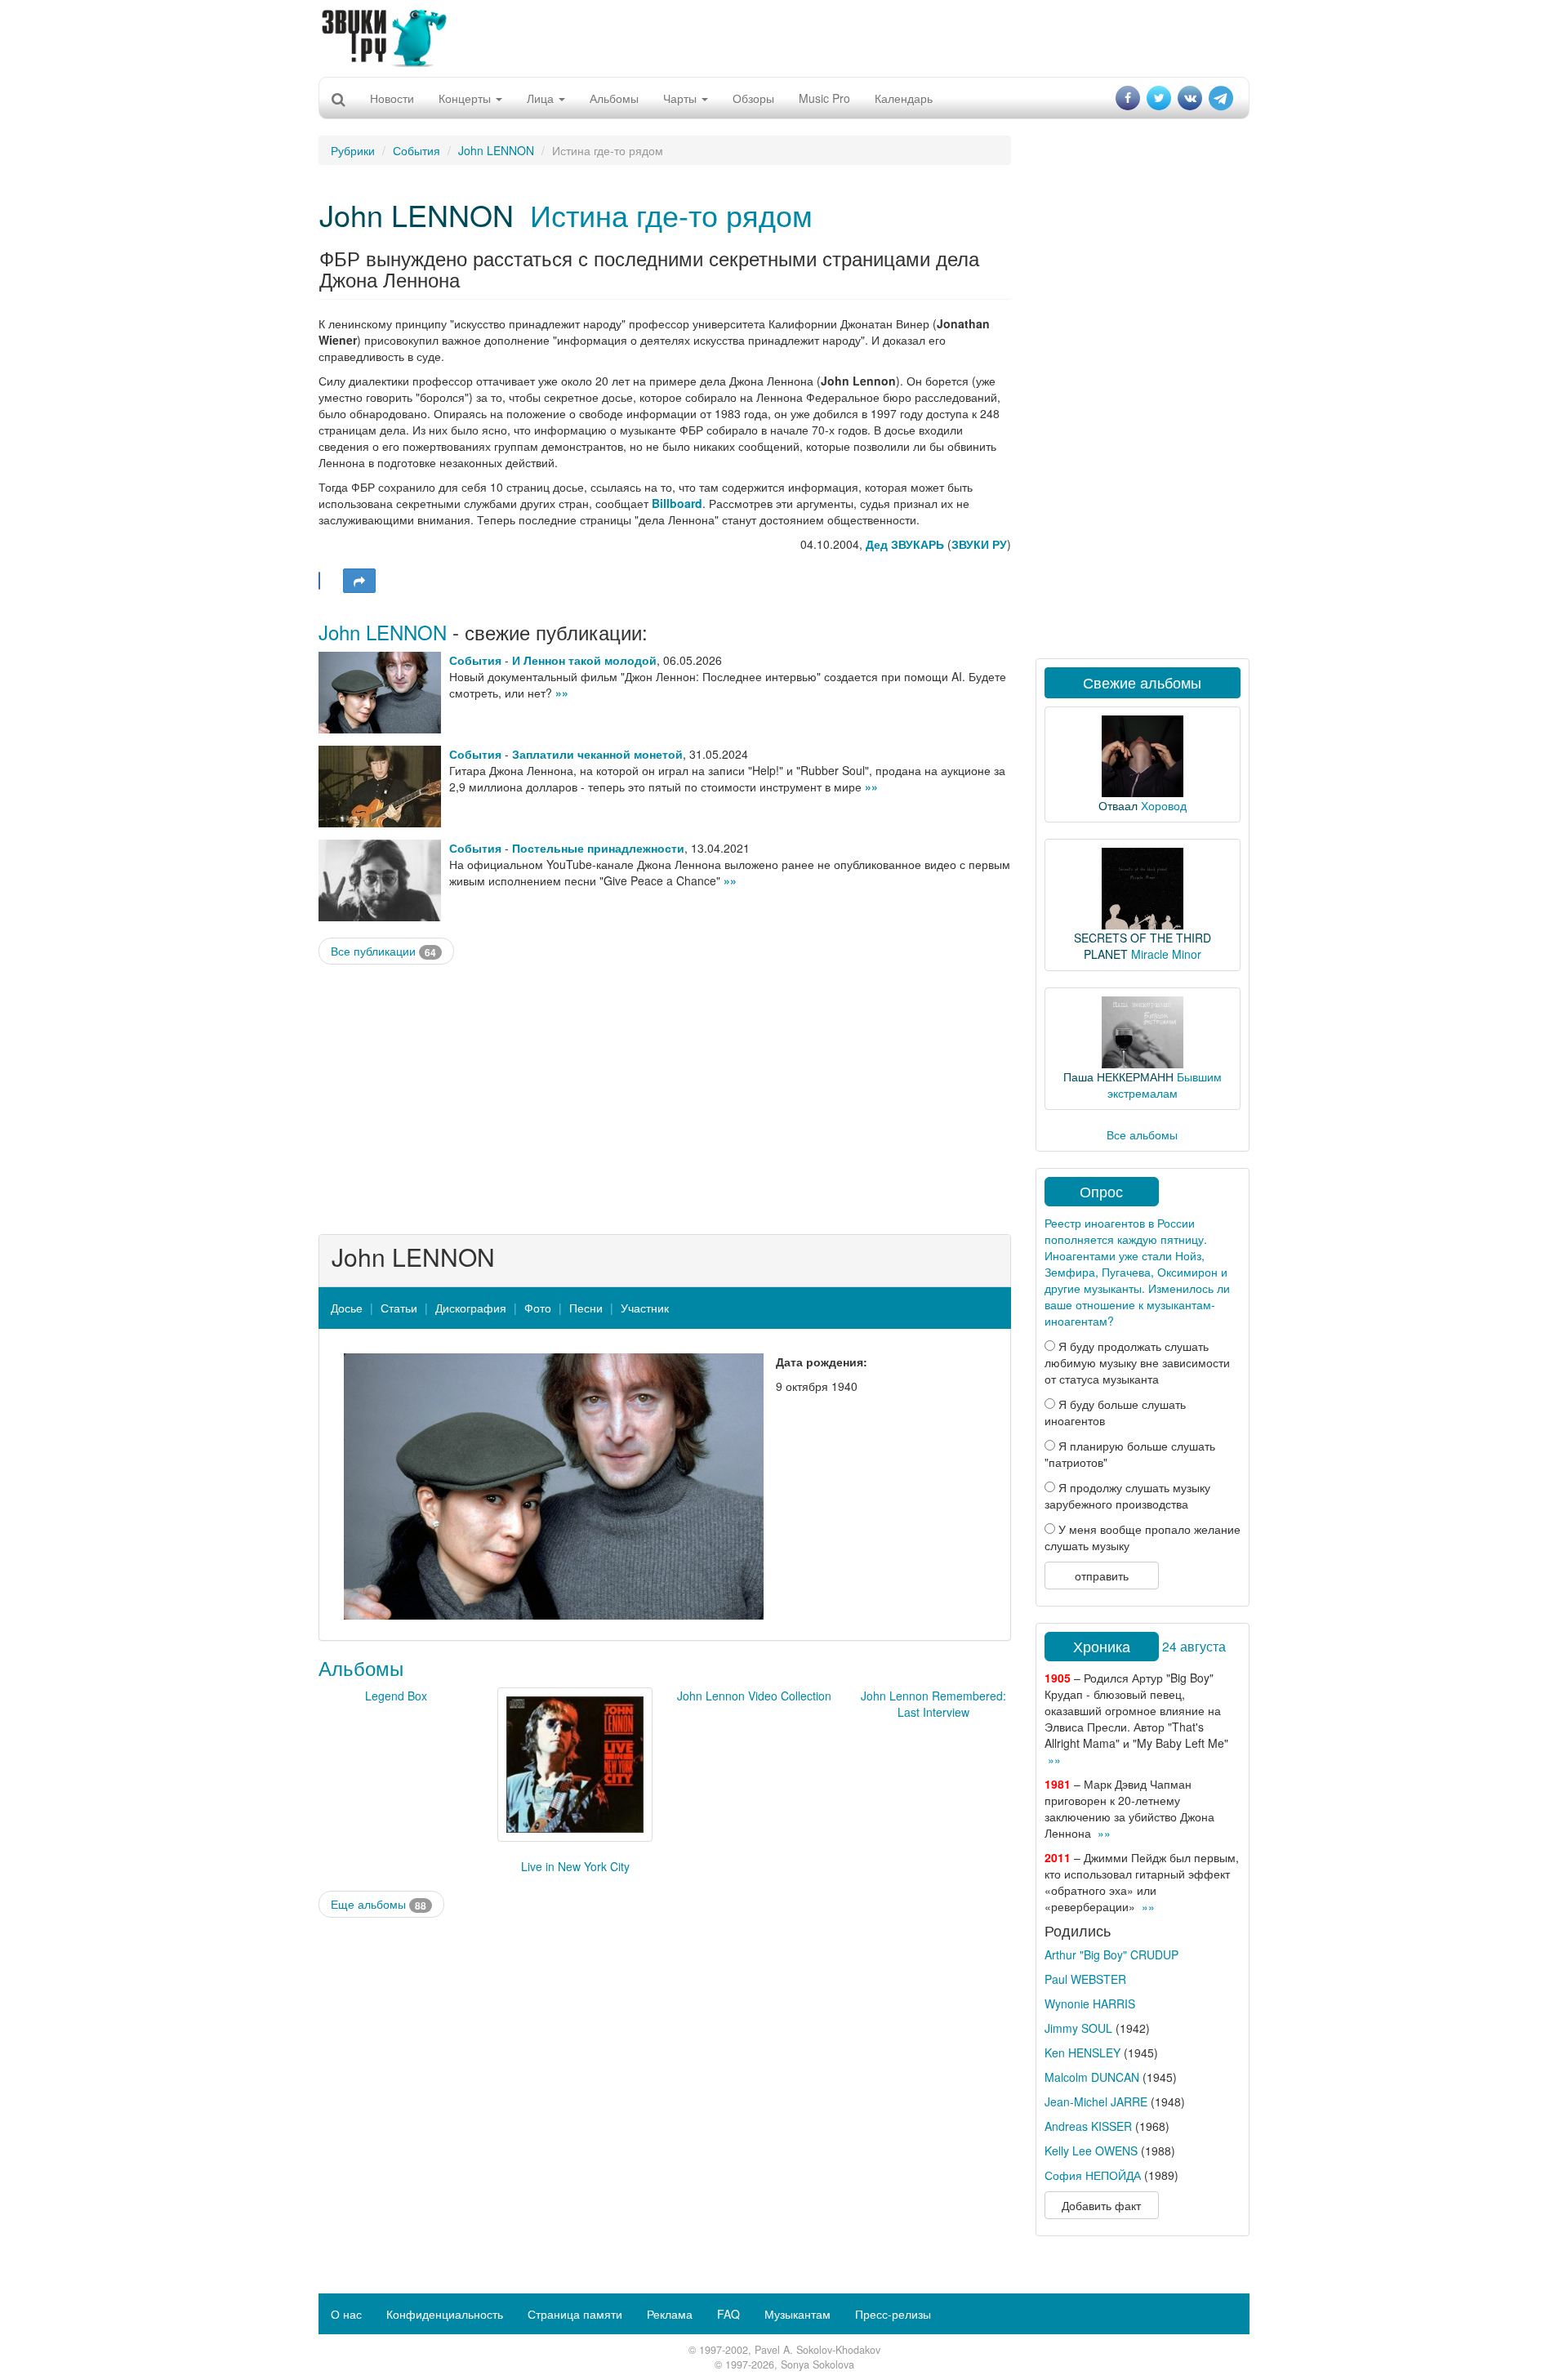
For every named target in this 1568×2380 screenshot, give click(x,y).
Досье (347, 1308)
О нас (346, 2314)
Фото (538, 1308)
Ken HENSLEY (1082, 2052)
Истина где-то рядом (671, 214)
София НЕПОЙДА (1093, 2175)
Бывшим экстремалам (1165, 1085)
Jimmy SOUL (1078, 2028)
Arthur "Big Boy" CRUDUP (1111, 1954)
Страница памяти (575, 2314)
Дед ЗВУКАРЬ (905, 544)
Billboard (677, 503)
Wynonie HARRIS (1090, 2003)
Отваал (1118, 805)
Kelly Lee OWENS (1091, 2150)
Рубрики (353, 150)
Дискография (471, 1308)
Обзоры (753, 98)
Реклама (670, 2314)
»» (562, 693)
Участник (645, 1308)
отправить (1102, 1576)
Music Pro (824, 98)
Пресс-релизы (893, 2314)
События (416, 150)
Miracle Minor (1166, 954)
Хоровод (1164, 805)
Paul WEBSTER (1085, 1979)
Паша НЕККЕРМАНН (1118, 1076)
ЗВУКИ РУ (979, 544)
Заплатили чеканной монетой (597, 754)
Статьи (399, 1308)
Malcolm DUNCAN (1092, 2077)
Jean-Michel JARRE (1096, 2101)
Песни (586, 1308)
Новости (392, 98)
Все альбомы (1142, 1134)
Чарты (682, 98)
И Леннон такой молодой (584, 660)
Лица (542, 98)
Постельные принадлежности (598, 848)
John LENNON (496, 150)
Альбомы (614, 98)
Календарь (904, 98)
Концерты (466, 98)
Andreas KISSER (1088, 2126)
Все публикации (383, 951)
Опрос (1101, 1191)
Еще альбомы (379, 1904)
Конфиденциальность (445, 2314)
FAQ (728, 2314)
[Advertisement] (784, 37)
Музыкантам (797, 2314)
